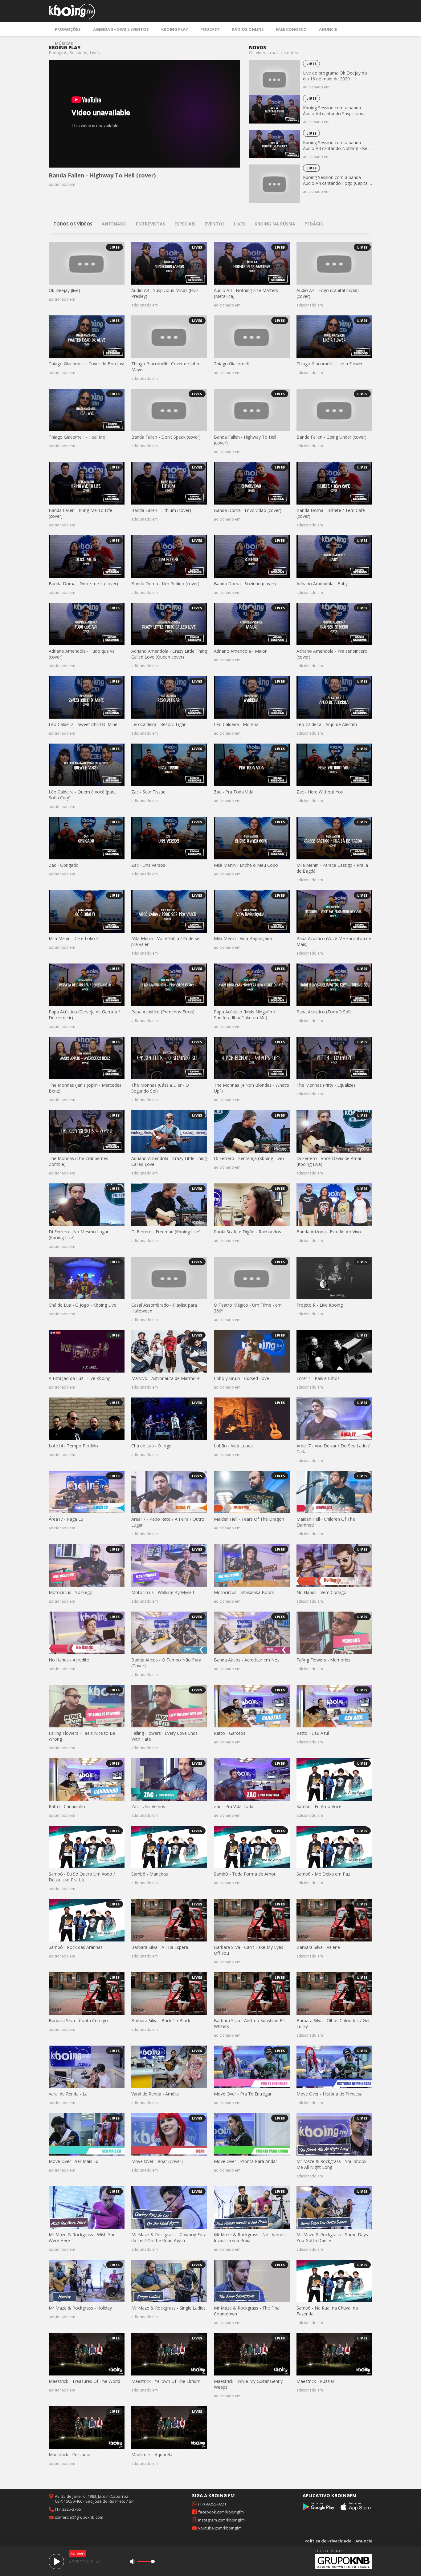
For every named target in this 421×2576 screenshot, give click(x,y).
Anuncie (328, 29)
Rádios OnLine (248, 29)
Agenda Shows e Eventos (121, 29)
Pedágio (314, 224)
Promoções (68, 29)
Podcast (210, 29)
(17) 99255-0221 (212, 2504)
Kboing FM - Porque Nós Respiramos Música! (72, 11)
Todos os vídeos (73, 224)
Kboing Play (175, 29)
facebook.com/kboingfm (221, 2512)
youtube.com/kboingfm (220, 2528)
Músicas (64, 43)
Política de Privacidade (328, 2541)
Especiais (185, 224)
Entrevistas (151, 224)
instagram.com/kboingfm (221, 2520)
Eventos (215, 224)
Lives (311, 64)
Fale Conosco (291, 29)
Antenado (114, 224)
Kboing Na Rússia (275, 224)
